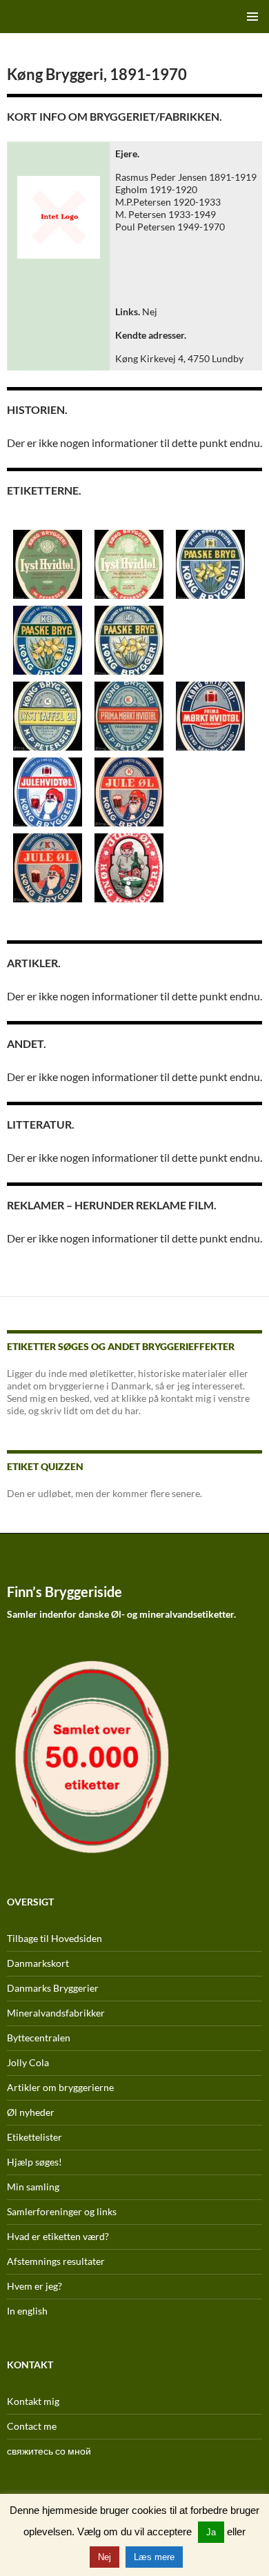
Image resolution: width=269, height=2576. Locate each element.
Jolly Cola (28, 2062)
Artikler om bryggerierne (60, 2087)
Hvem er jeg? (34, 2286)
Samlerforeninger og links (62, 2211)
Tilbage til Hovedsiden (54, 1938)
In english (27, 2311)
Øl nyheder (31, 2112)
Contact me (32, 2426)
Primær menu (252, 17)
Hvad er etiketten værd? (58, 2236)
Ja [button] (211, 2532)
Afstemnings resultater (56, 2261)
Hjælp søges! (34, 2162)
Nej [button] (104, 2557)
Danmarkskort (38, 1963)
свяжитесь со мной (49, 2451)
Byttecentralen (39, 2038)
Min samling (33, 2187)
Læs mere (154, 2557)
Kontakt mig (33, 2401)
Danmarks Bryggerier (53, 1988)
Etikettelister (34, 2137)
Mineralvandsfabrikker (56, 2013)
